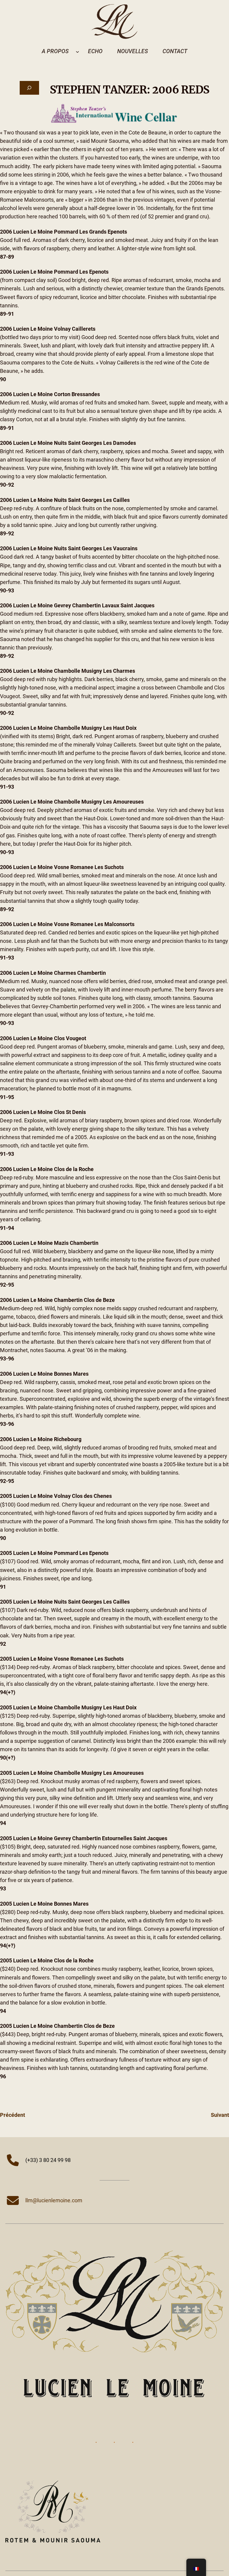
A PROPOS (55, 51)
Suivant (220, 2115)
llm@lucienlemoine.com (54, 2200)
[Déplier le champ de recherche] (29, 88)
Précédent (13, 2115)
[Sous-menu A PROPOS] (78, 51)
